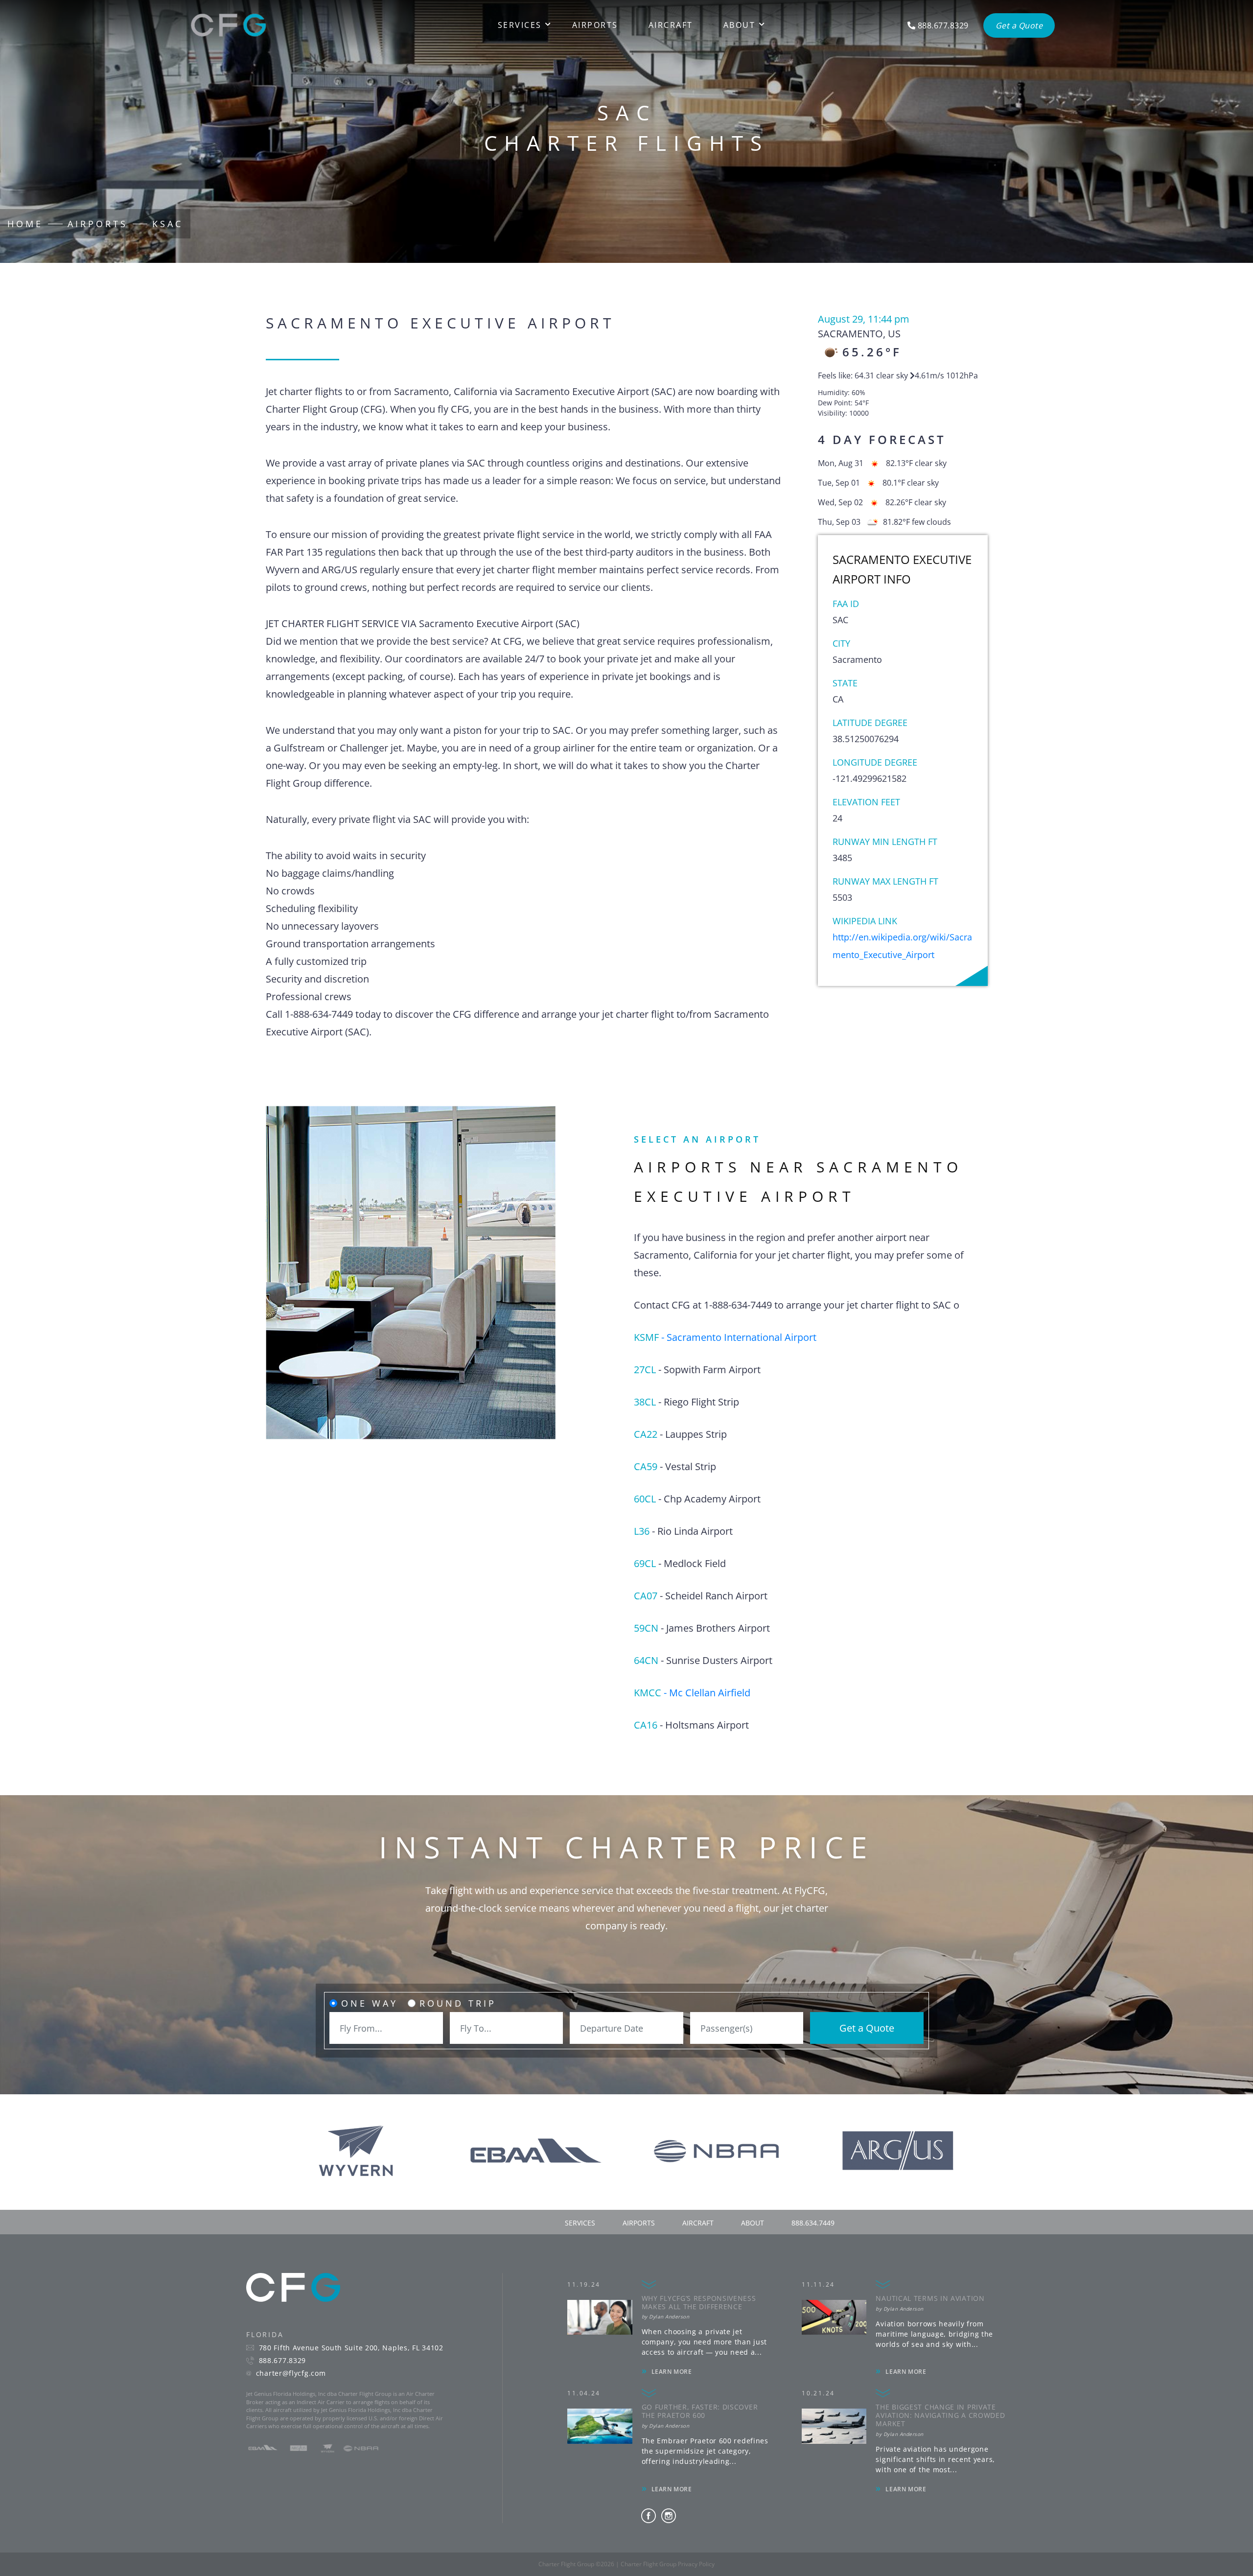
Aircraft (671, 25)
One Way (370, 2003)
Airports (595, 25)
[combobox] (386, 2028)
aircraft (698, 2223)
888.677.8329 (282, 2361)
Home (25, 224)
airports (639, 2223)
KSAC (168, 224)
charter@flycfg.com (291, 2373)
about (753, 2223)
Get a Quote (867, 2028)
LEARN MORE (672, 2372)
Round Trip (458, 2003)
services (580, 2223)
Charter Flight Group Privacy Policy (668, 2564)
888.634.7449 (813, 2223)
